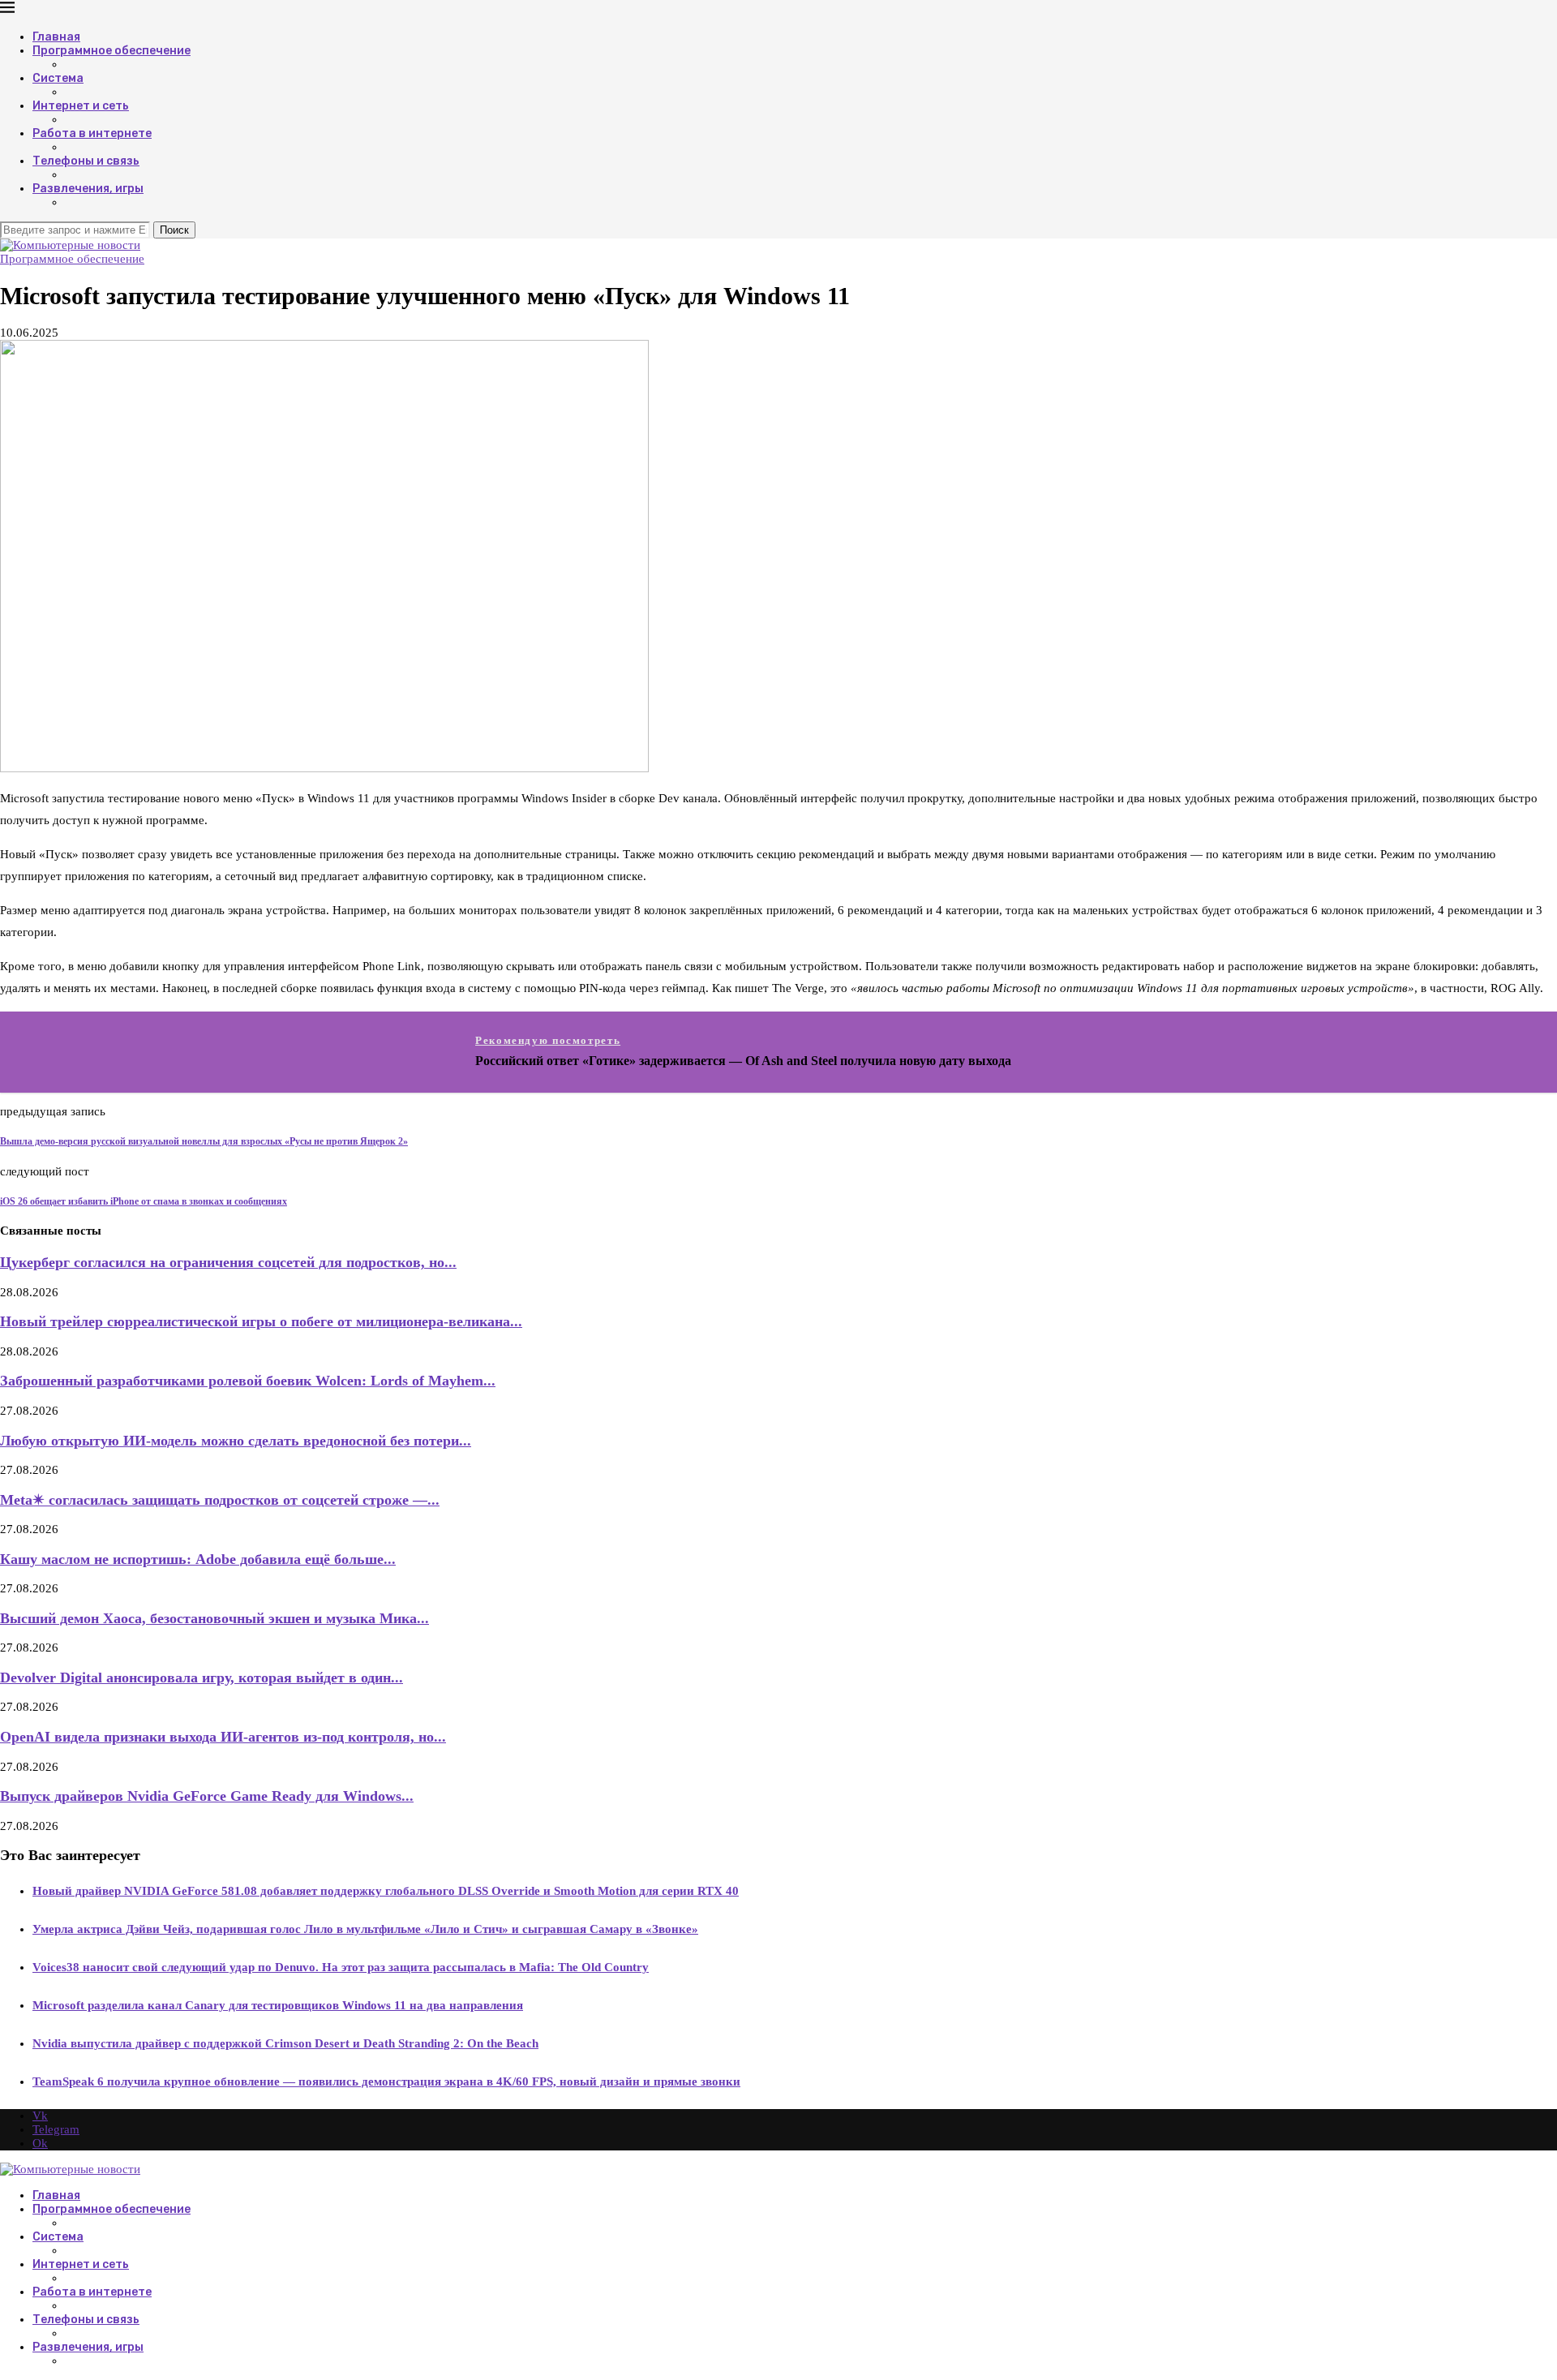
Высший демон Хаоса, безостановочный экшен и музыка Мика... (214, 1618)
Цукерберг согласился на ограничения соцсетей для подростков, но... (228, 1262)
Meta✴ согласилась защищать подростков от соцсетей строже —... (220, 1500)
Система (58, 78)
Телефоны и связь (86, 161)
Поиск (174, 230)
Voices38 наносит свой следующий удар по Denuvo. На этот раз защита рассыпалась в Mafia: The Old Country (341, 1967)
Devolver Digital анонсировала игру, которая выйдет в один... (202, 1678)
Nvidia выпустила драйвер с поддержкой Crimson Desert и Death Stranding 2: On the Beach (285, 2043)
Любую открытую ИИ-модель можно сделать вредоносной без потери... (236, 1441)
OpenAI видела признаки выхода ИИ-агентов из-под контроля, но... (223, 1737)
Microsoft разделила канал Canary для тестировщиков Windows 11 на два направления (278, 2005)
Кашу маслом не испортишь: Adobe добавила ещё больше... (198, 1559)
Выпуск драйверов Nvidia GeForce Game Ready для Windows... (207, 1796)
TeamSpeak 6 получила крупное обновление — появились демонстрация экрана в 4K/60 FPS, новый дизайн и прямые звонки (386, 2081)
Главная (56, 37)
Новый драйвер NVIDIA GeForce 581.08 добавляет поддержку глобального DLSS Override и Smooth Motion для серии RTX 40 (386, 1891)
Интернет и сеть (81, 106)
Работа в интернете (92, 133)
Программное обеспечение (112, 51)
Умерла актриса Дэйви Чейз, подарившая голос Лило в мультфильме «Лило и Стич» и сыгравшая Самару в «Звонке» (365, 1929)
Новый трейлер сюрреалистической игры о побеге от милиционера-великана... (261, 1321)
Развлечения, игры (88, 189)
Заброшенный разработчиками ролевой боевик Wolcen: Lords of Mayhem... (248, 1381)
